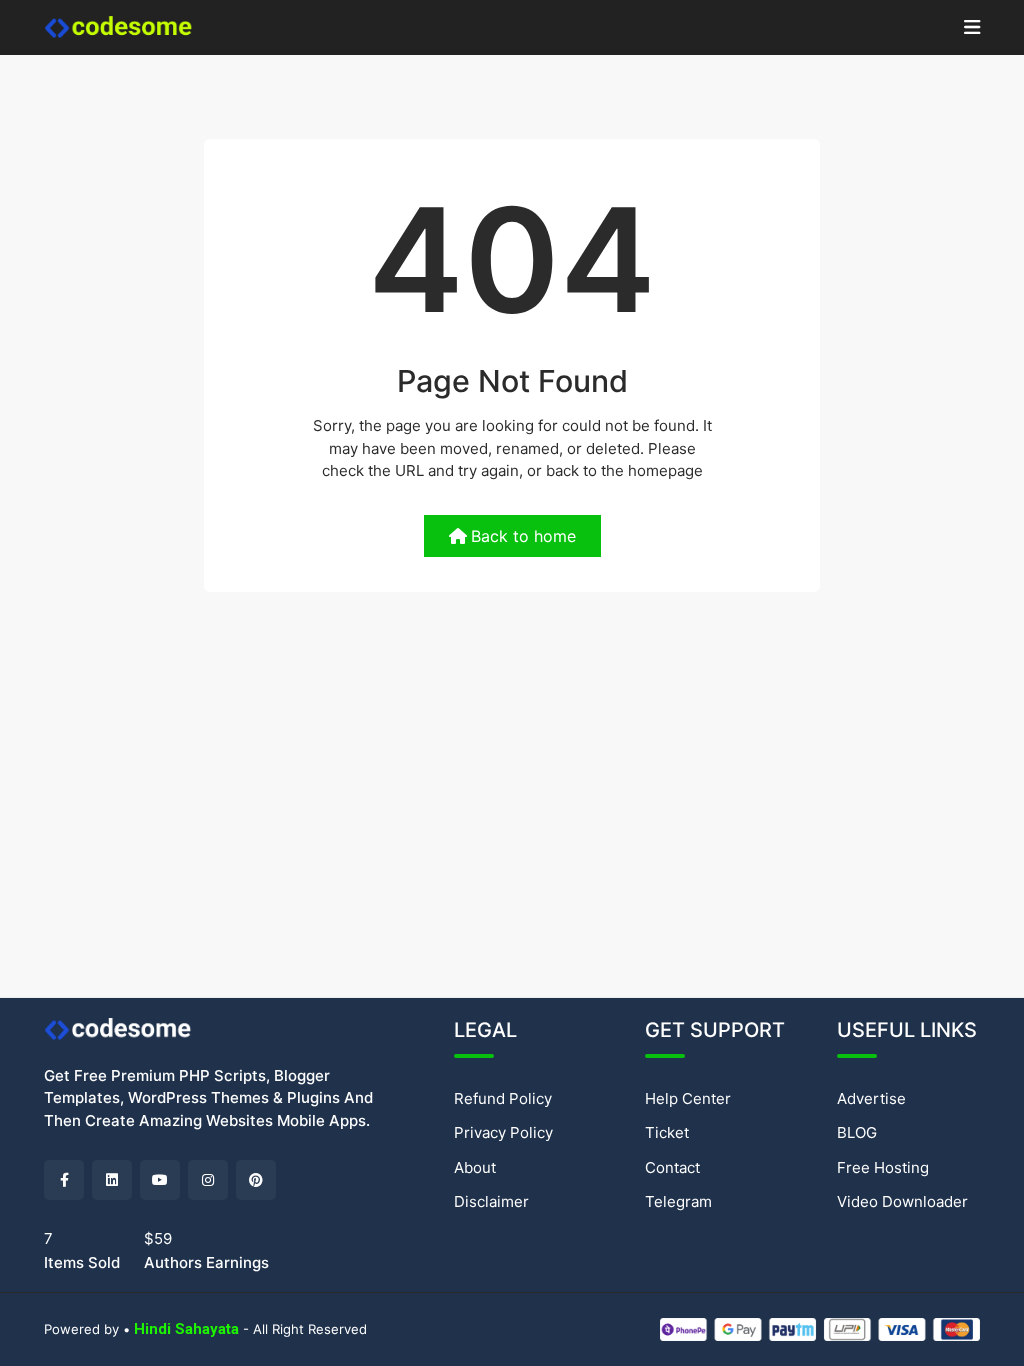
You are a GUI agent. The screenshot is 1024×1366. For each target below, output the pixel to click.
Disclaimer (491, 1201)
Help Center (688, 1098)
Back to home (523, 536)
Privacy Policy (503, 1132)
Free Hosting (883, 1167)
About (475, 1167)
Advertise (871, 1098)
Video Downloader (902, 1201)
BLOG (857, 1132)
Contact (672, 1167)
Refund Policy (503, 1098)
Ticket (667, 1132)
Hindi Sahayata (186, 1329)
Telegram (678, 1201)
